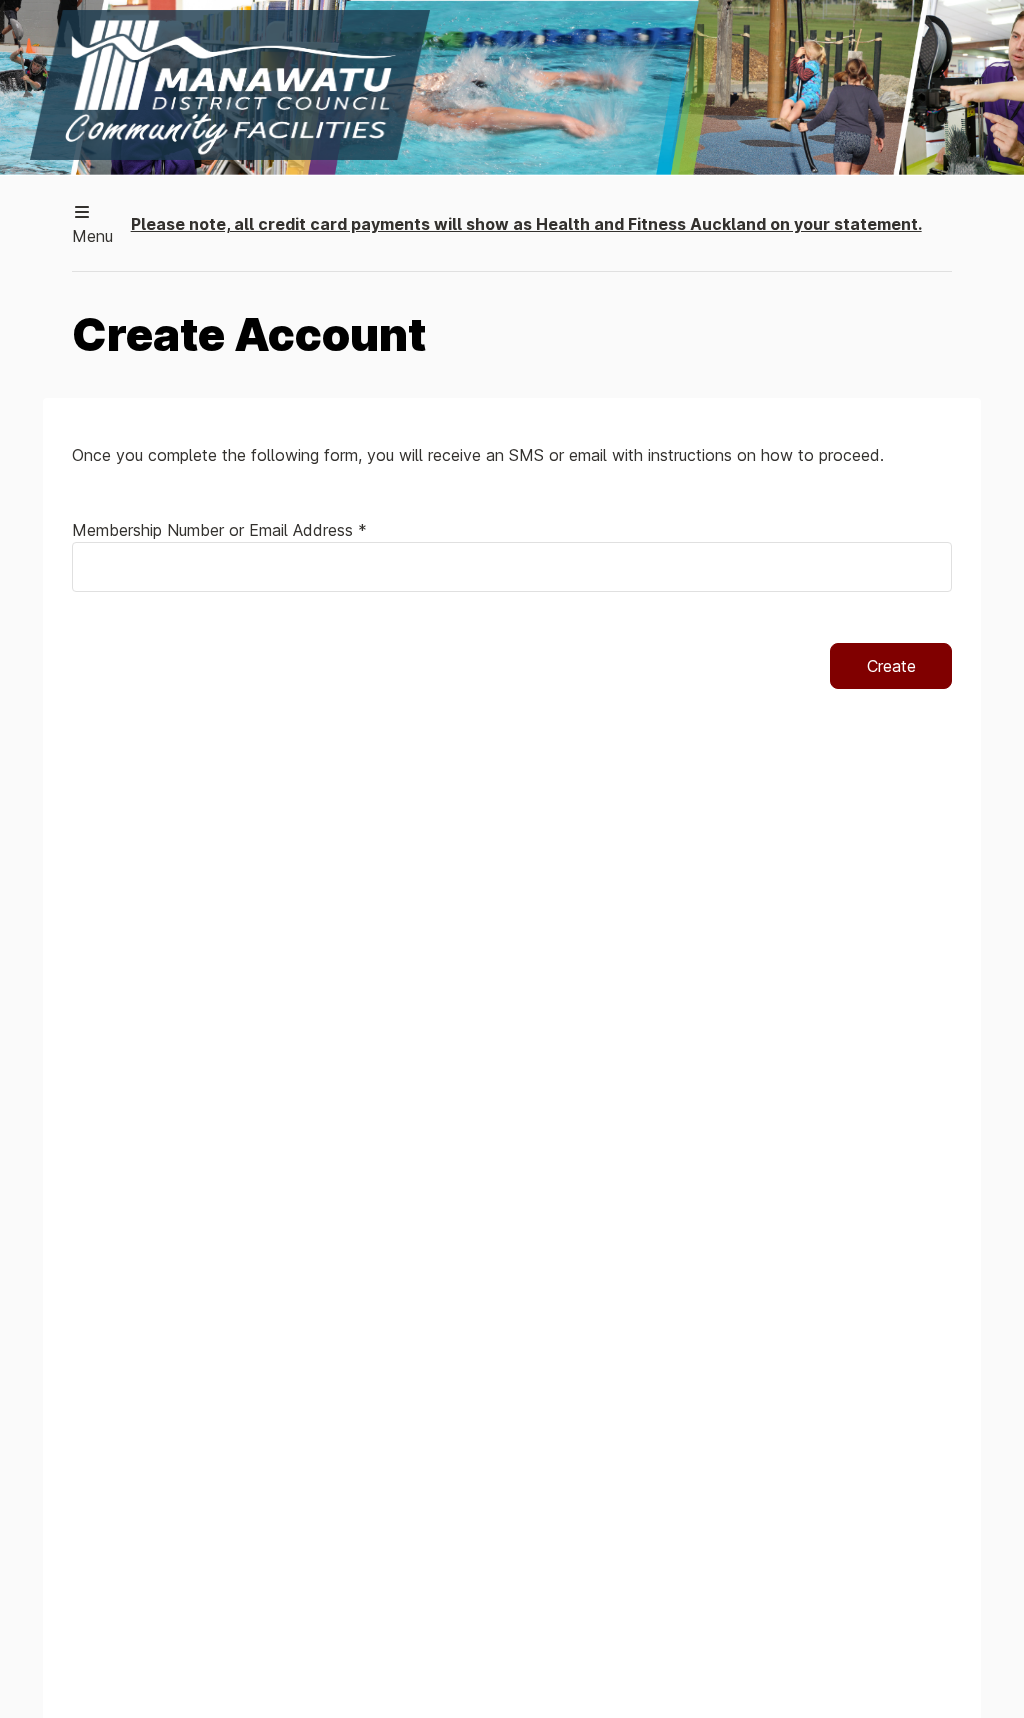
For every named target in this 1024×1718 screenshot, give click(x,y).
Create (891, 666)
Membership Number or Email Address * (219, 530)
